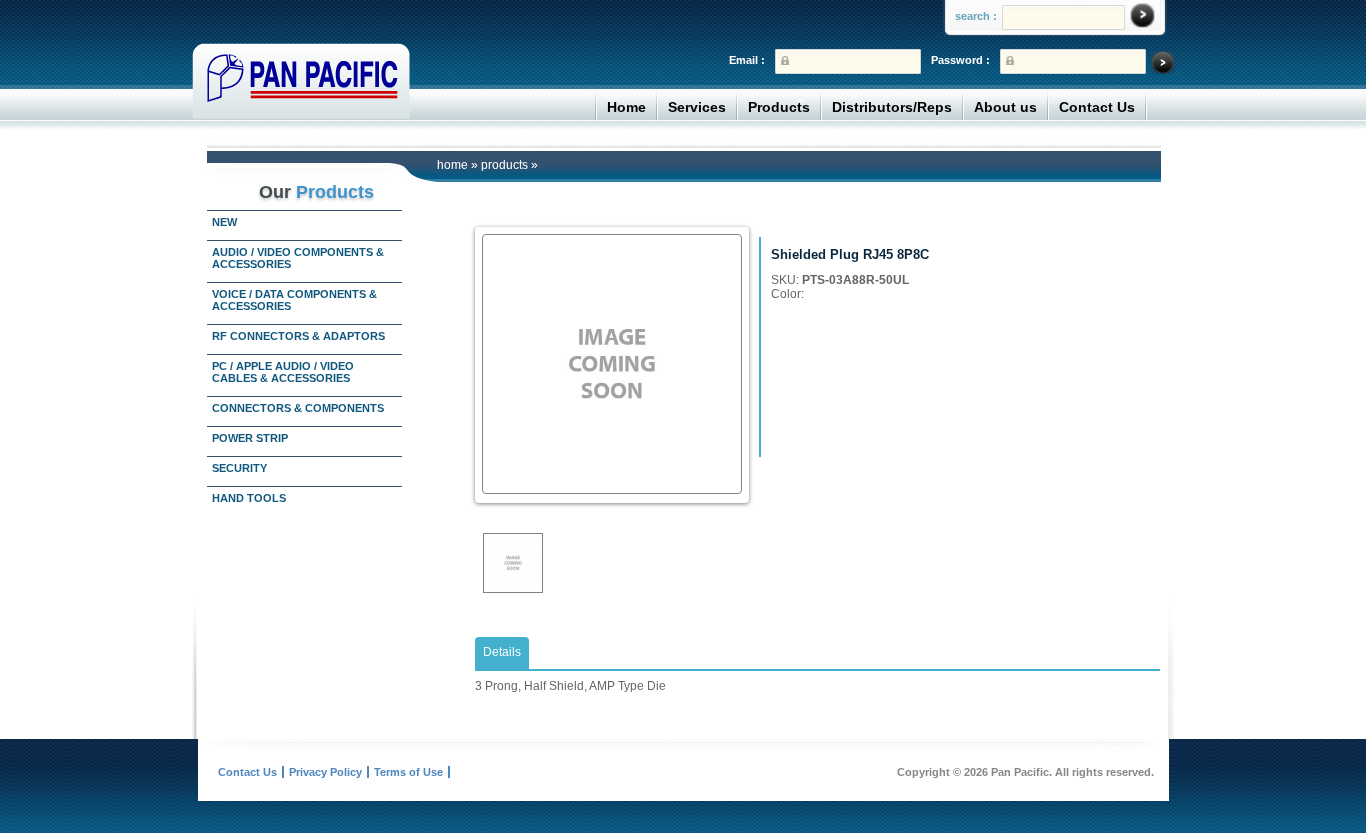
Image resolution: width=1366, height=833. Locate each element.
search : (976, 16)
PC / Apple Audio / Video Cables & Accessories (283, 372)
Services (697, 107)
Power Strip (250, 438)
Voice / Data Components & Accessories (294, 300)
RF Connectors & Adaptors (298, 336)
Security (239, 468)
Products (779, 107)
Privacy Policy (325, 772)
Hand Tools (249, 498)
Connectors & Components (298, 408)
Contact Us (1097, 107)
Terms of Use (408, 772)
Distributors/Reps (892, 107)
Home (626, 107)
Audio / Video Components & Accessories (298, 258)
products (504, 165)
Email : (747, 60)
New (224, 222)
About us (1005, 107)
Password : (960, 60)
